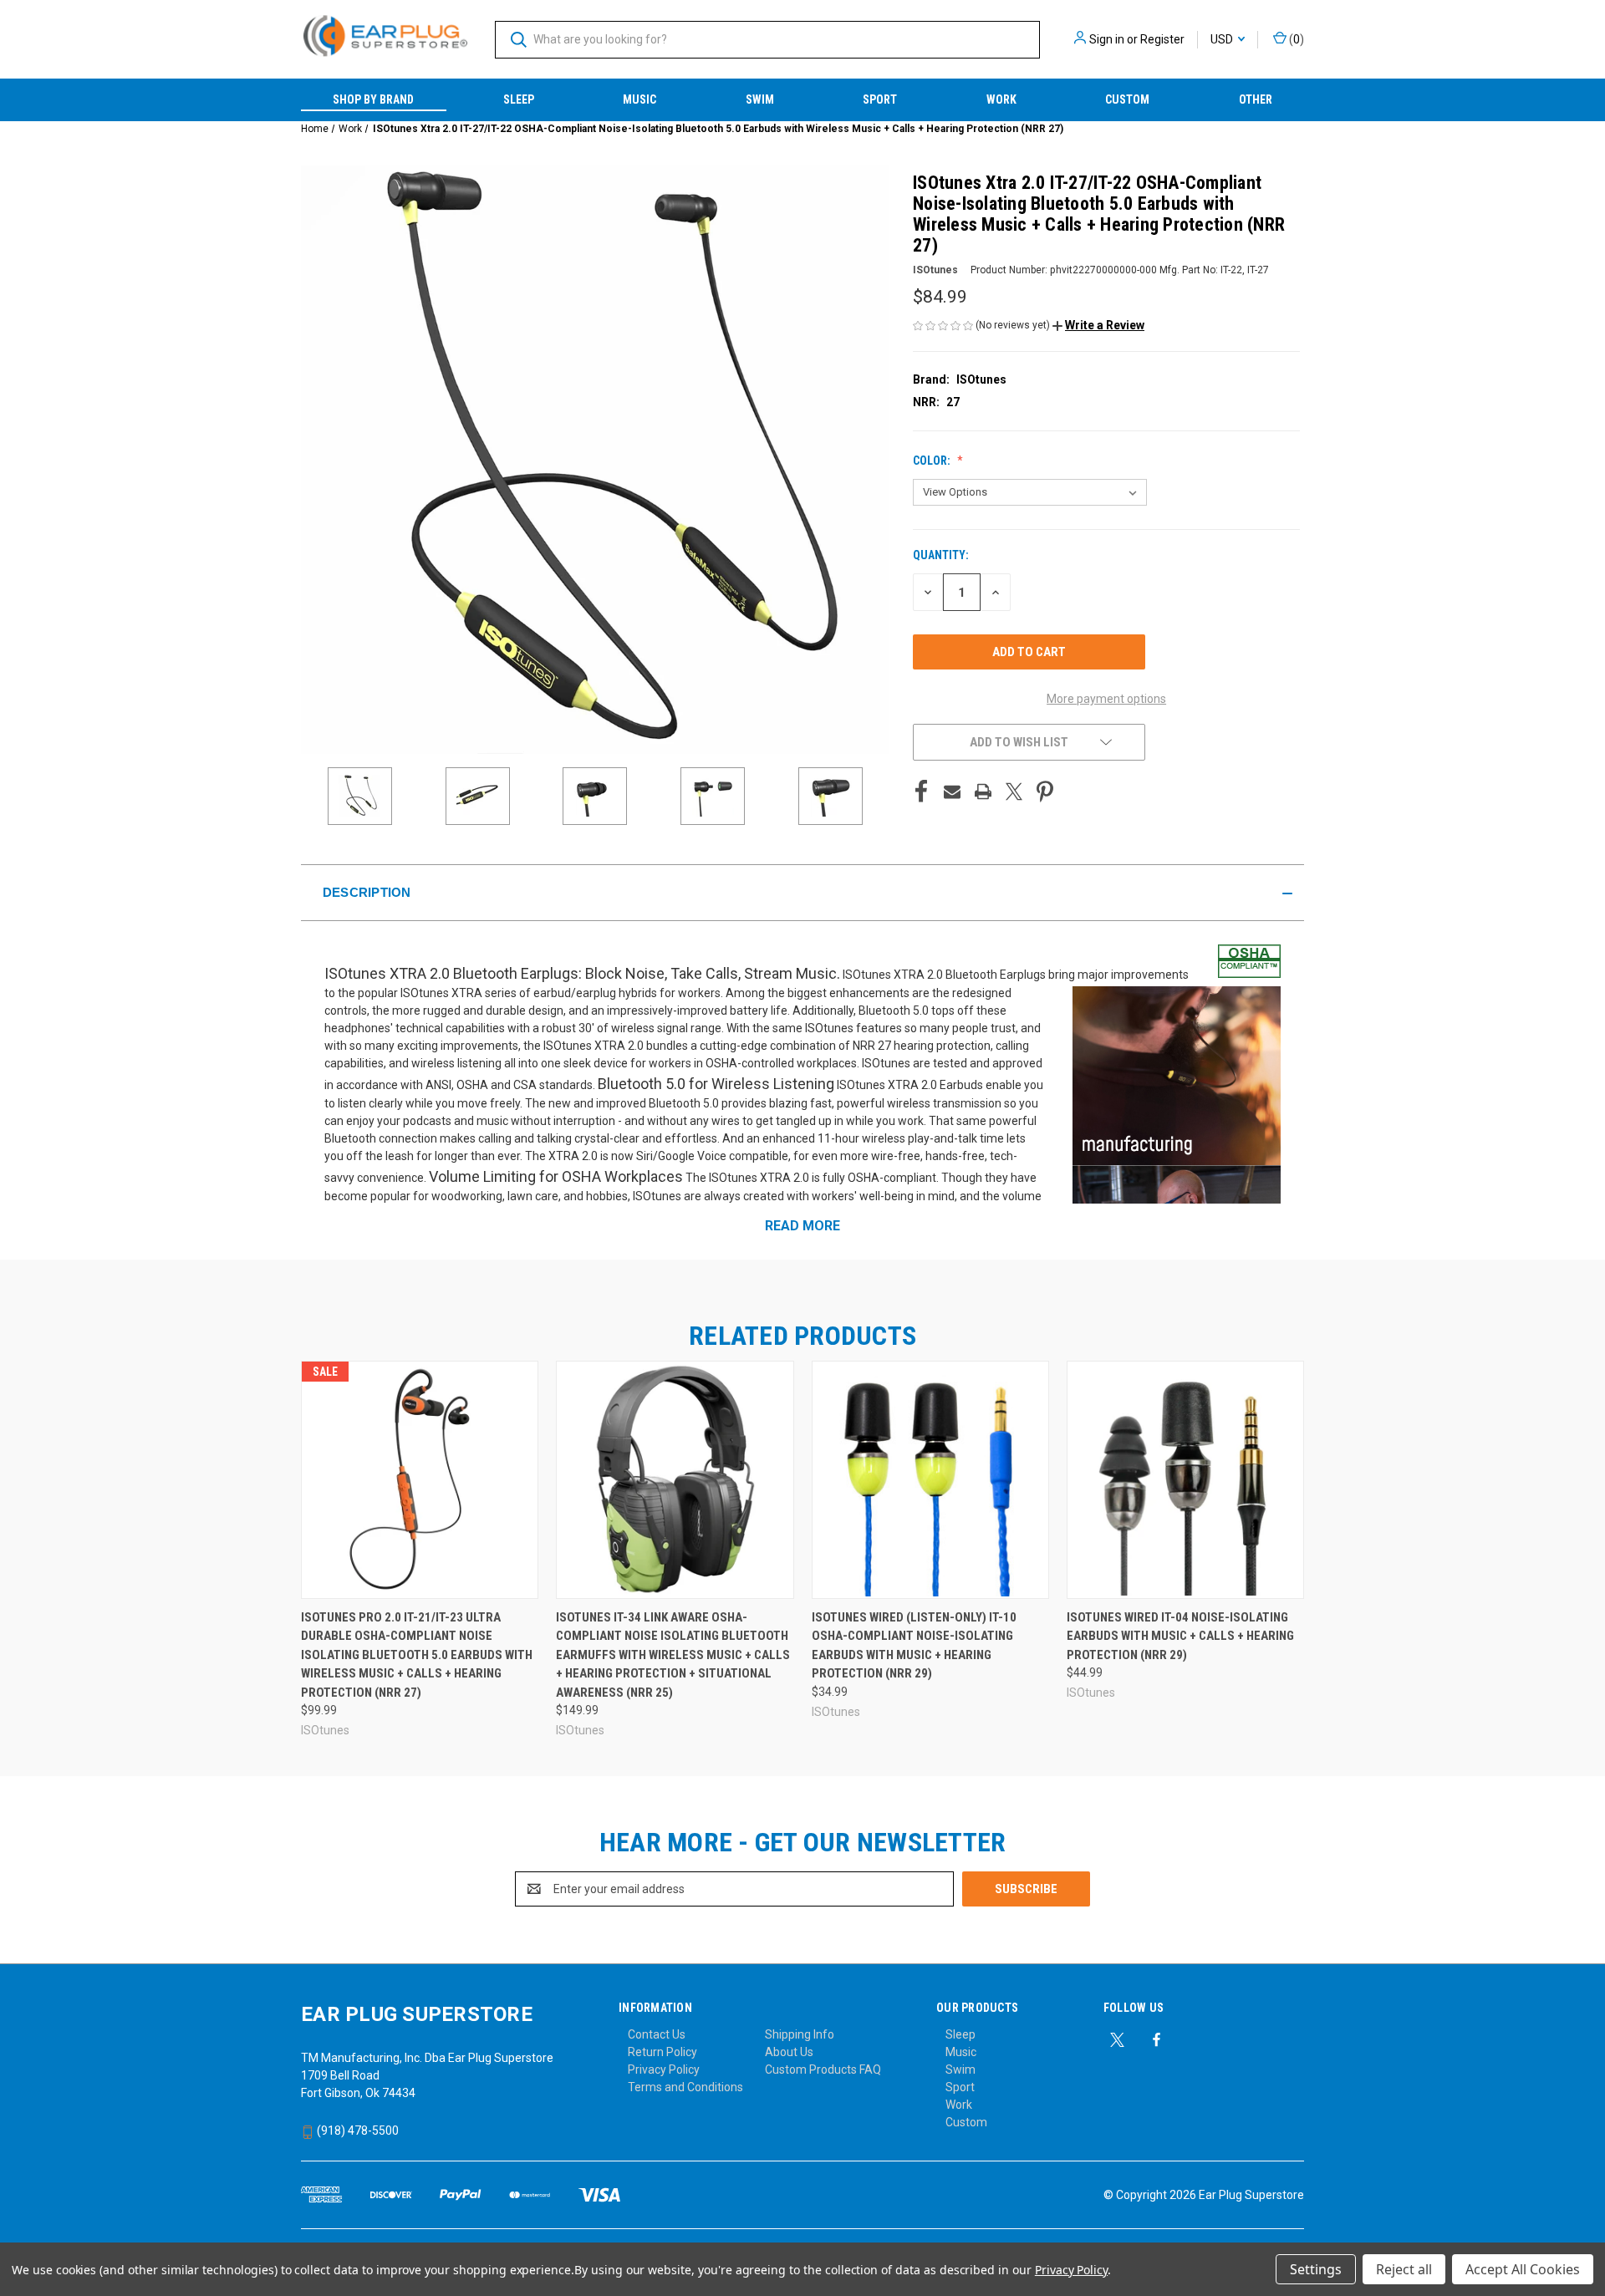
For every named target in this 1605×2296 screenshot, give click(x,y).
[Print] (983, 792)
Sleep (519, 99)
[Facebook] (921, 792)
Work (1001, 99)
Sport (880, 99)
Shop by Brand (373, 99)
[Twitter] (1014, 792)
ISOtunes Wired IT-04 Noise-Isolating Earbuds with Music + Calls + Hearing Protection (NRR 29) (1180, 1636)
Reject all (1404, 2269)
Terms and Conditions (685, 2087)
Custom (1127, 99)
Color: (933, 461)
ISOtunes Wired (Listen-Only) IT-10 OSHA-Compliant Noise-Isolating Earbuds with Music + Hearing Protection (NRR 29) (914, 1646)
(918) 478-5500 (357, 2131)
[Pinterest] (1045, 792)
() (1295, 39)
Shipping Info (800, 2034)
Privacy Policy (664, 2069)
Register (1162, 39)
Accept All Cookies (1523, 2269)
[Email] (952, 792)
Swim (760, 99)
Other (1256, 99)
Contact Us (657, 2034)
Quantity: (941, 555)
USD (1223, 39)
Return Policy (662, 2052)
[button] (1098, 325)
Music (639, 99)
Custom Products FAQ (823, 2069)
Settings (1316, 2269)
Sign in (1107, 39)
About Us (789, 2052)
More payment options (1106, 699)
